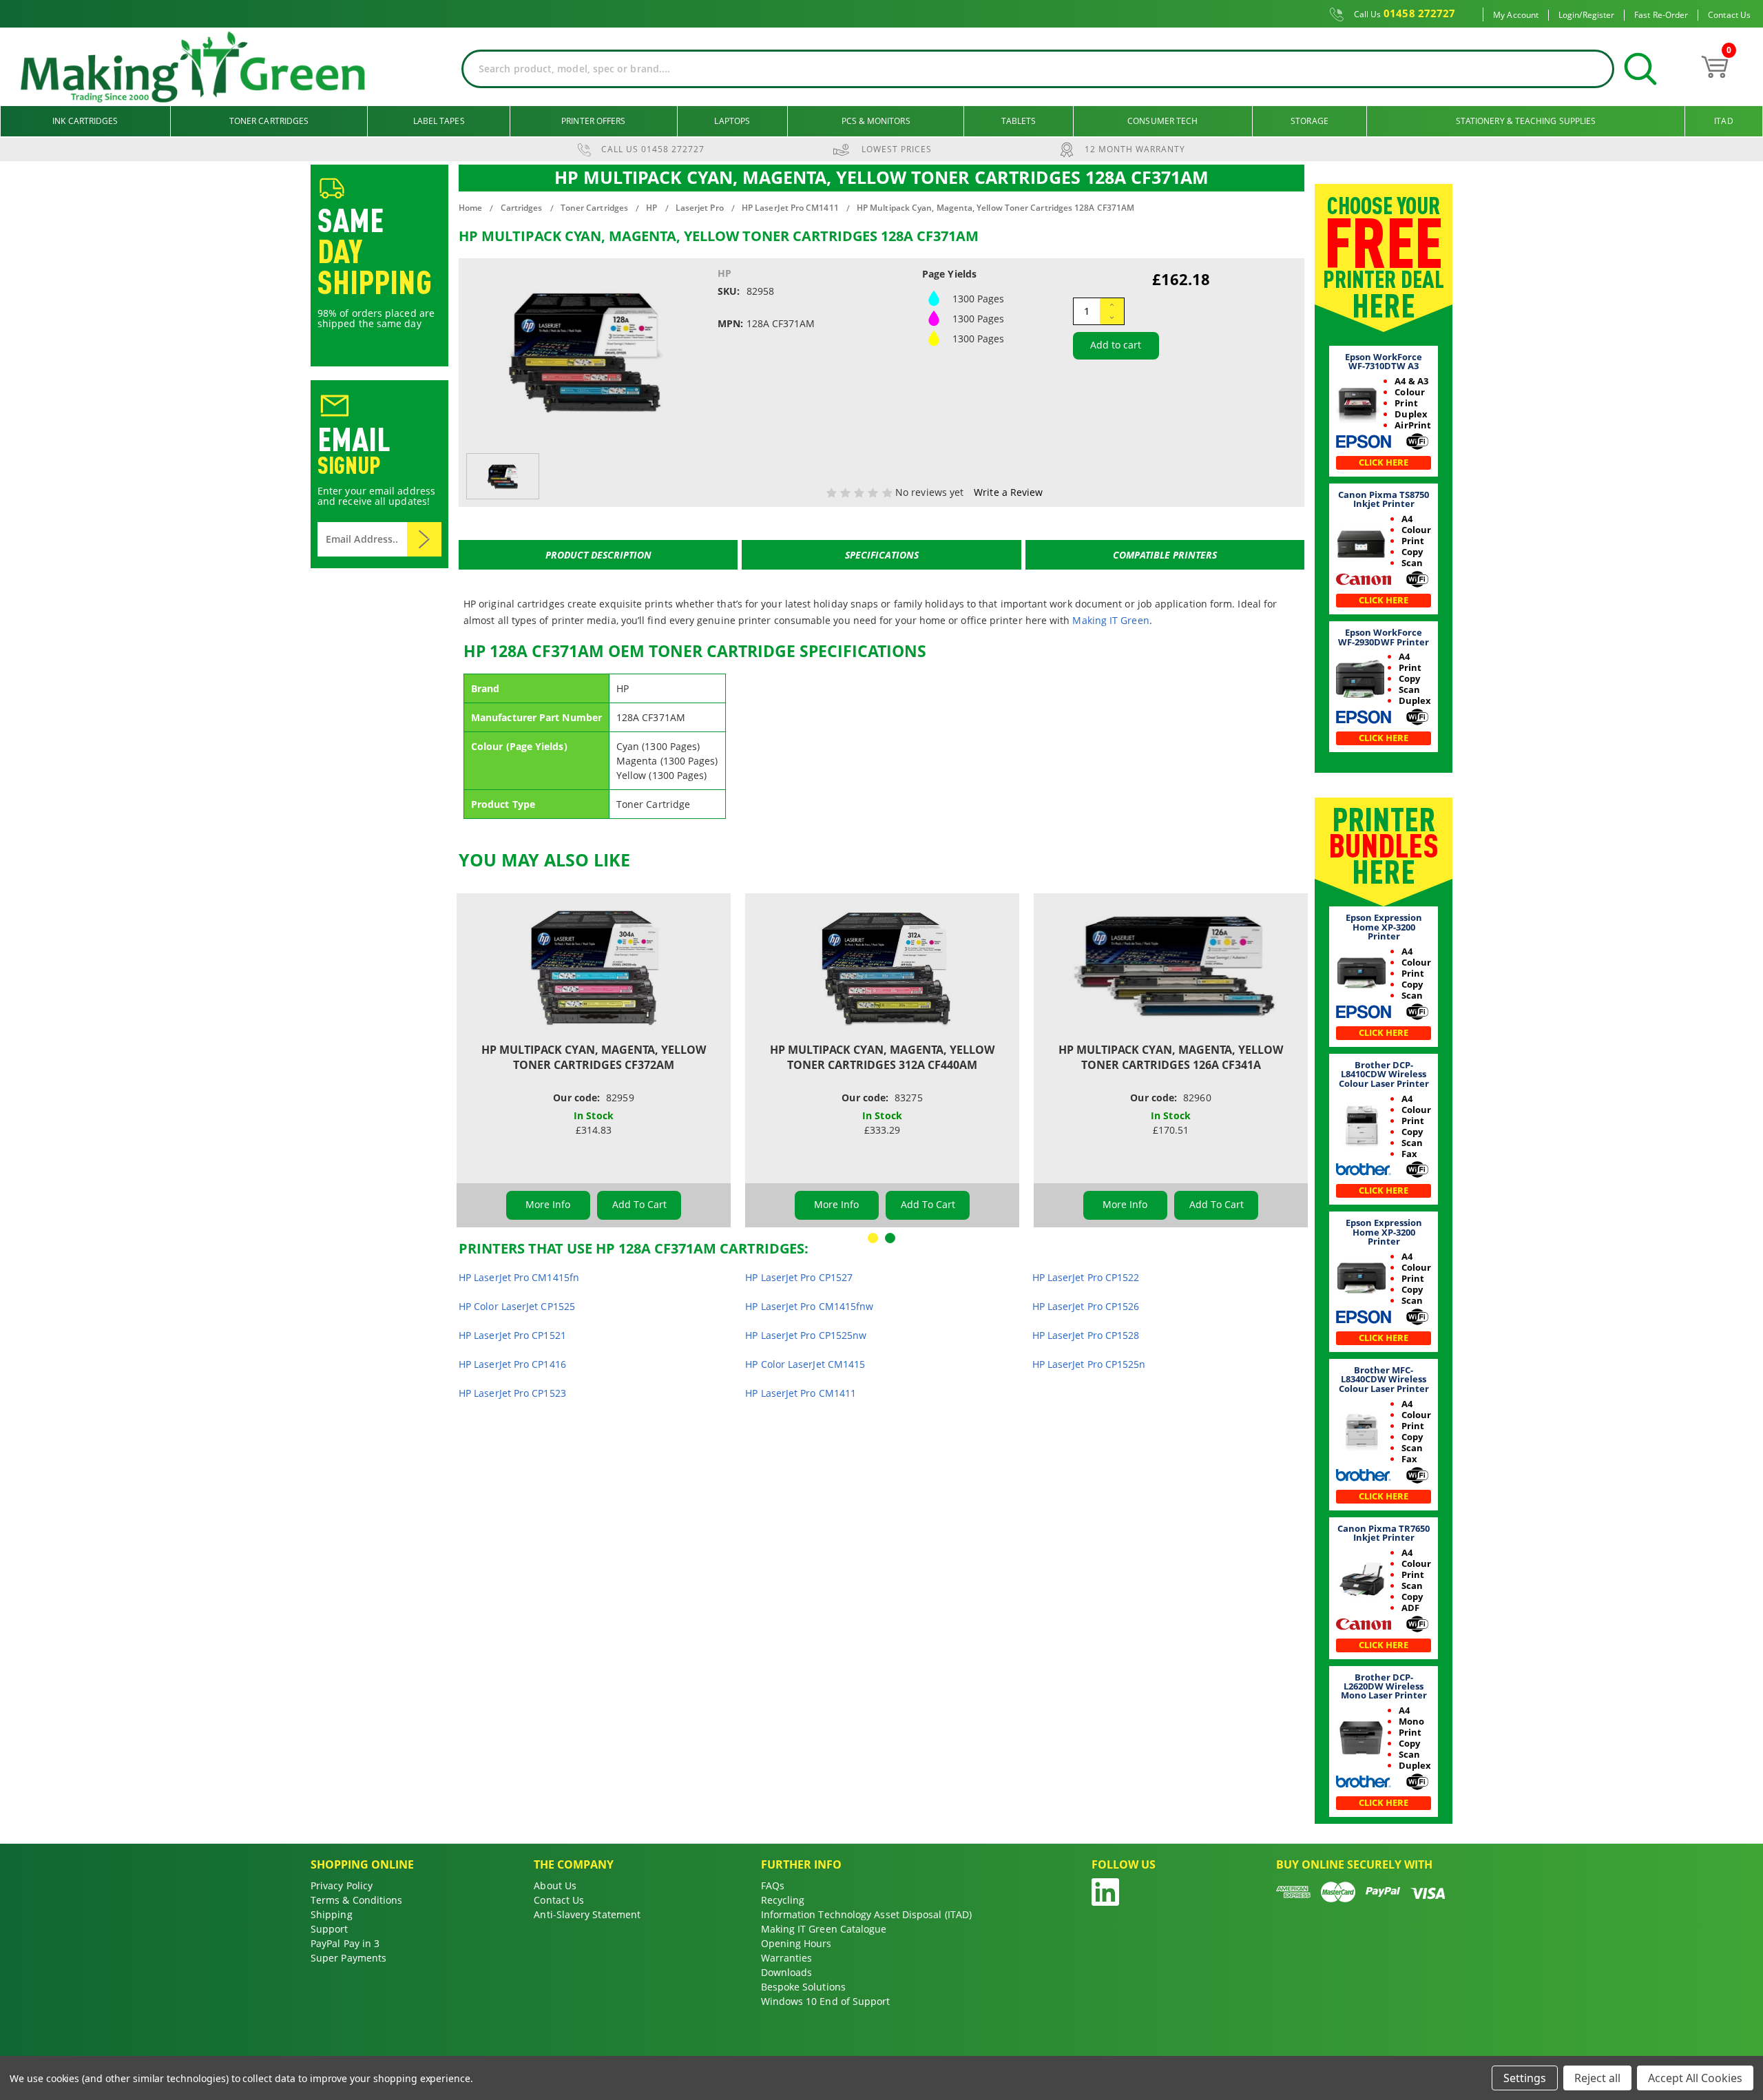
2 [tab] (890, 1238)
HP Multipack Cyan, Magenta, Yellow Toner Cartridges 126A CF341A (1171, 1057)
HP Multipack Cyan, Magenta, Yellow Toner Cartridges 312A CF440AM (882, 1057)
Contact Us (1729, 15)
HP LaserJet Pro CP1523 (512, 1393)
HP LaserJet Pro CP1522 (1086, 1277)
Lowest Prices (897, 149)
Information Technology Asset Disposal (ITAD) (867, 1914)
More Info (548, 1204)
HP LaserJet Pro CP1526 (1086, 1306)
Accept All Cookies (1695, 2078)
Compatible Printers (1165, 555)
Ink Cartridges (85, 121)
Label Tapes (439, 121)
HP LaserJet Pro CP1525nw (806, 1335)
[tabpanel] (594, 1060)
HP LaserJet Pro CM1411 (801, 1393)
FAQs (773, 1885)
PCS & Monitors (876, 121)
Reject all (1597, 2078)
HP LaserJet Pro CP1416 (512, 1364)
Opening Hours (796, 1943)
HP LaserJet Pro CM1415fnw (809, 1306)
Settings (1525, 2078)
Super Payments (348, 1958)
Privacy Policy (342, 1885)
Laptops (732, 121)
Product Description (598, 555)
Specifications (882, 555)
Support (330, 1929)
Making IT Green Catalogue (824, 1929)
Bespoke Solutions (803, 1987)
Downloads (787, 1972)
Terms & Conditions (356, 1900)
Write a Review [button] (1008, 492)
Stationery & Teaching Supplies (1526, 121)
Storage (1310, 121)
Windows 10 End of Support (826, 2001)
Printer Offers (593, 121)
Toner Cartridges (269, 121)
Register (1599, 15)
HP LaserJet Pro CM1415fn (519, 1277)
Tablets (1019, 121)
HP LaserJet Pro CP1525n (1089, 1364)
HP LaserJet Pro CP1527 (799, 1277)
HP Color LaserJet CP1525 (517, 1306)
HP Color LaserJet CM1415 (805, 1364)
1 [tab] (873, 1238)
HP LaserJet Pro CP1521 (512, 1335)
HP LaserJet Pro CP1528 (1086, 1335)
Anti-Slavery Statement (587, 1914)
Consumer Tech (1162, 121)
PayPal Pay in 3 (345, 1943)
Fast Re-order (1661, 15)
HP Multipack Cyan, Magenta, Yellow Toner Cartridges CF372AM (594, 1057)
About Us (555, 1885)
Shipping (332, 1914)
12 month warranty (1135, 149)
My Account (1516, 15)
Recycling (783, 1900)
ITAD (1723, 121)
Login (1569, 15)
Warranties (787, 1958)
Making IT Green (1110, 620)
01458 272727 (1405, 14)
